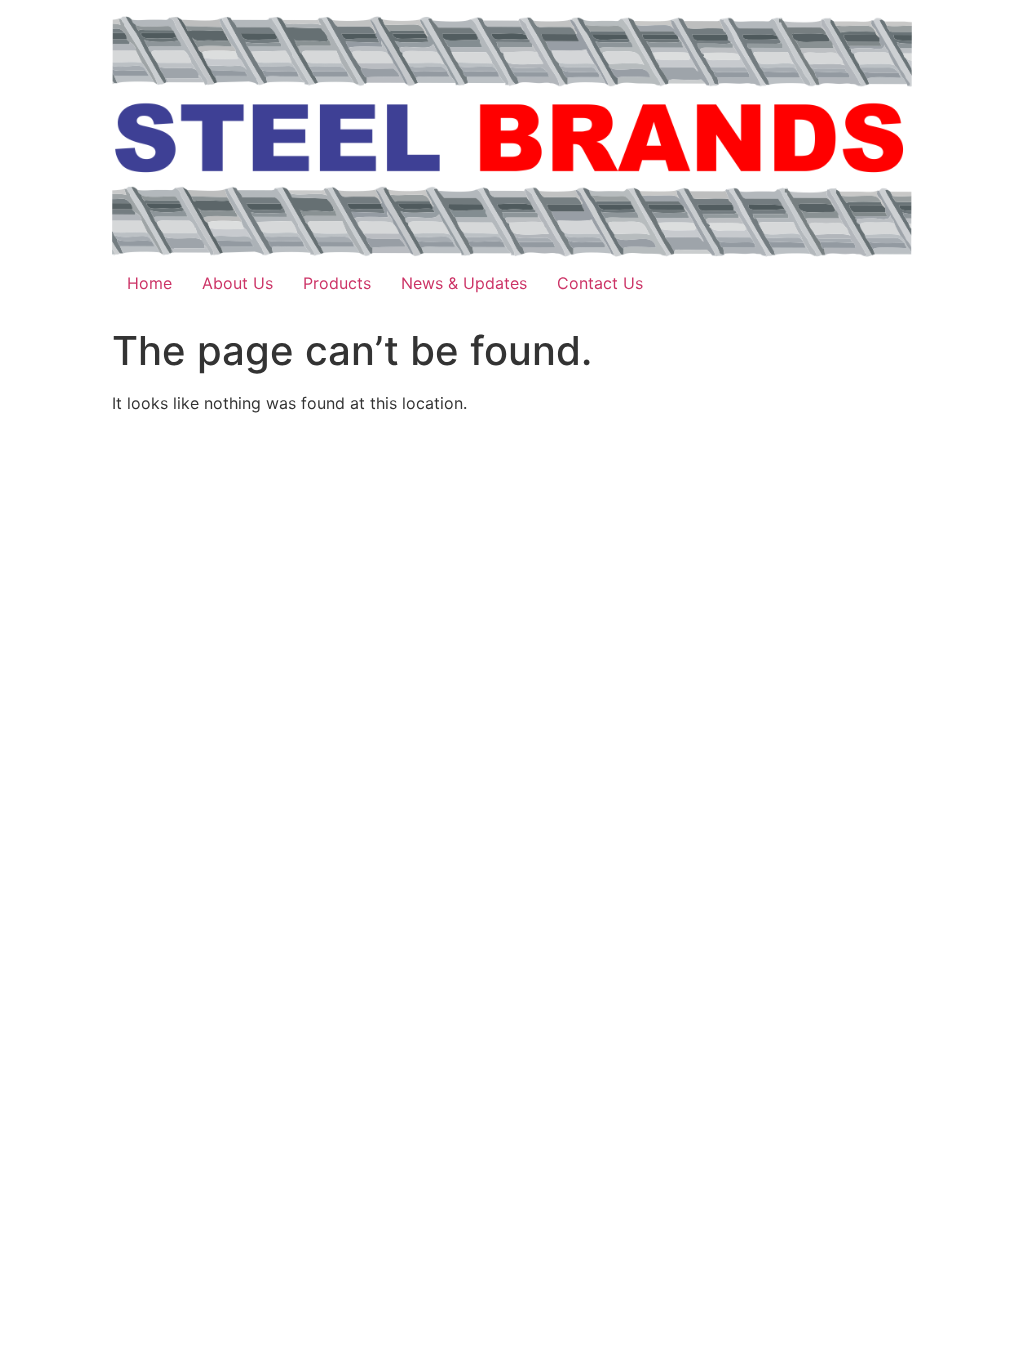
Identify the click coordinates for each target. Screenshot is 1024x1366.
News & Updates (464, 283)
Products (337, 283)
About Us (237, 283)
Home (149, 283)
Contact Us (600, 283)
